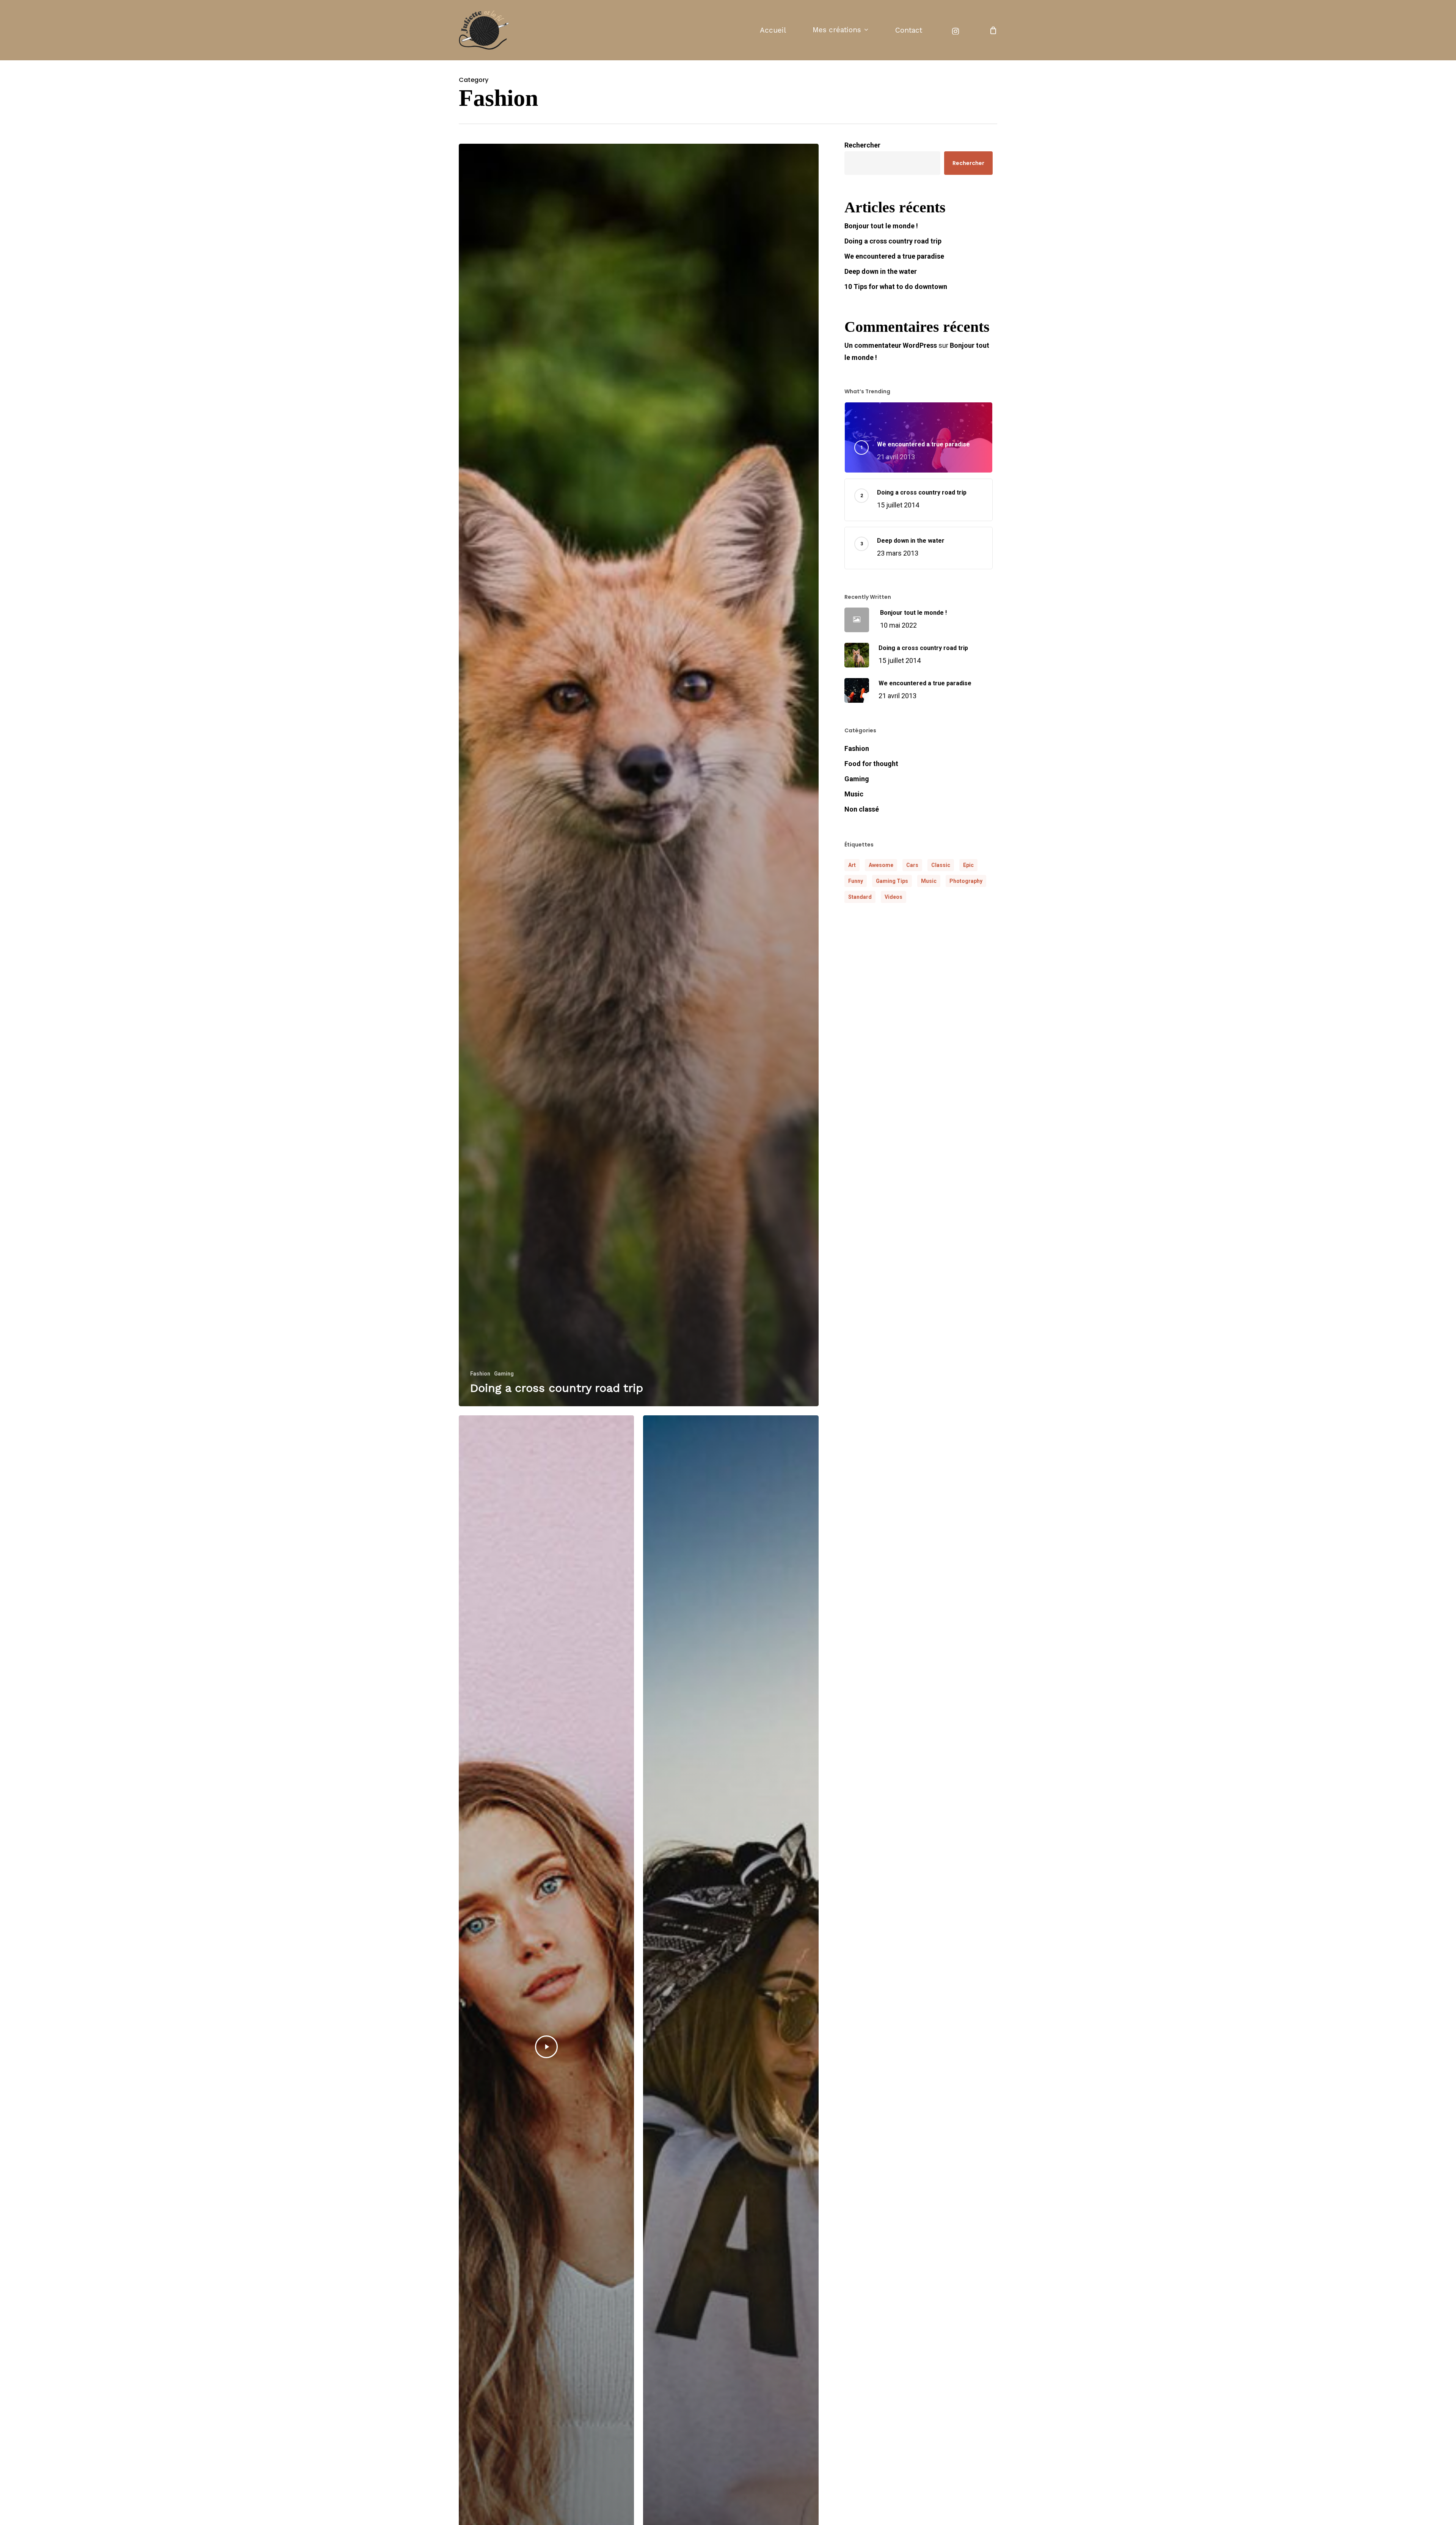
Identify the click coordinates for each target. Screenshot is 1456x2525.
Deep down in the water (881, 271)
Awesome (881, 865)
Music (854, 794)
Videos (894, 897)
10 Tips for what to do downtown (896, 287)
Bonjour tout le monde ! (881, 226)
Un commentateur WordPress (891, 345)
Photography (966, 881)
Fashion (480, 1374)
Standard (860, 897)
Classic (941, 865)
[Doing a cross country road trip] (639, 775)
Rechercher (862, 145)
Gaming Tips (892, 881)
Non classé (862, 809)
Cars (912, 865)
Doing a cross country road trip (893, 241)
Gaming (504, 1374)
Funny (856, 881)
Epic (968, 865)
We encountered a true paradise (894, 256)
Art (852, 865)
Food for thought (871, 764)
